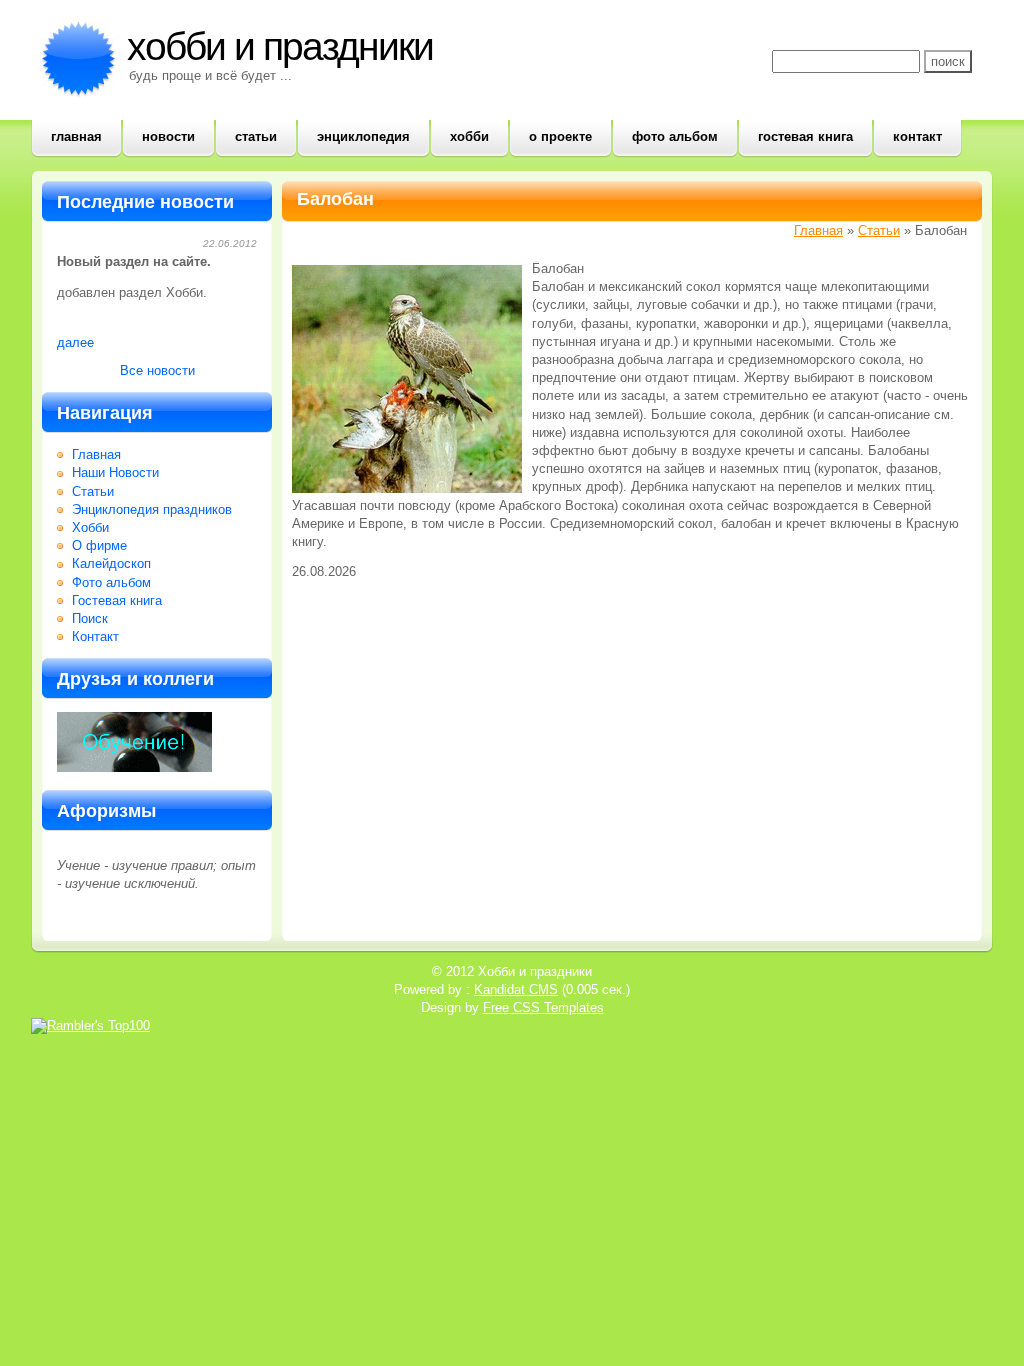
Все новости (157, 370)
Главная (76, 136)
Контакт (917, 136)
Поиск (90, 618)
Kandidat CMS (516, 989)
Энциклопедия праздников (152, 509)
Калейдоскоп (111, 563)
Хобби (469, 136)
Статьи (256, 136)
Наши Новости (115, 472)
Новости (168, 136)
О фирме (99, 545)
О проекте (560, 136)
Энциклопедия (363, 136)
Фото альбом (675, 136)
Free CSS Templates (543, 1007)
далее (75, 342)
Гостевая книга (805, 136)
